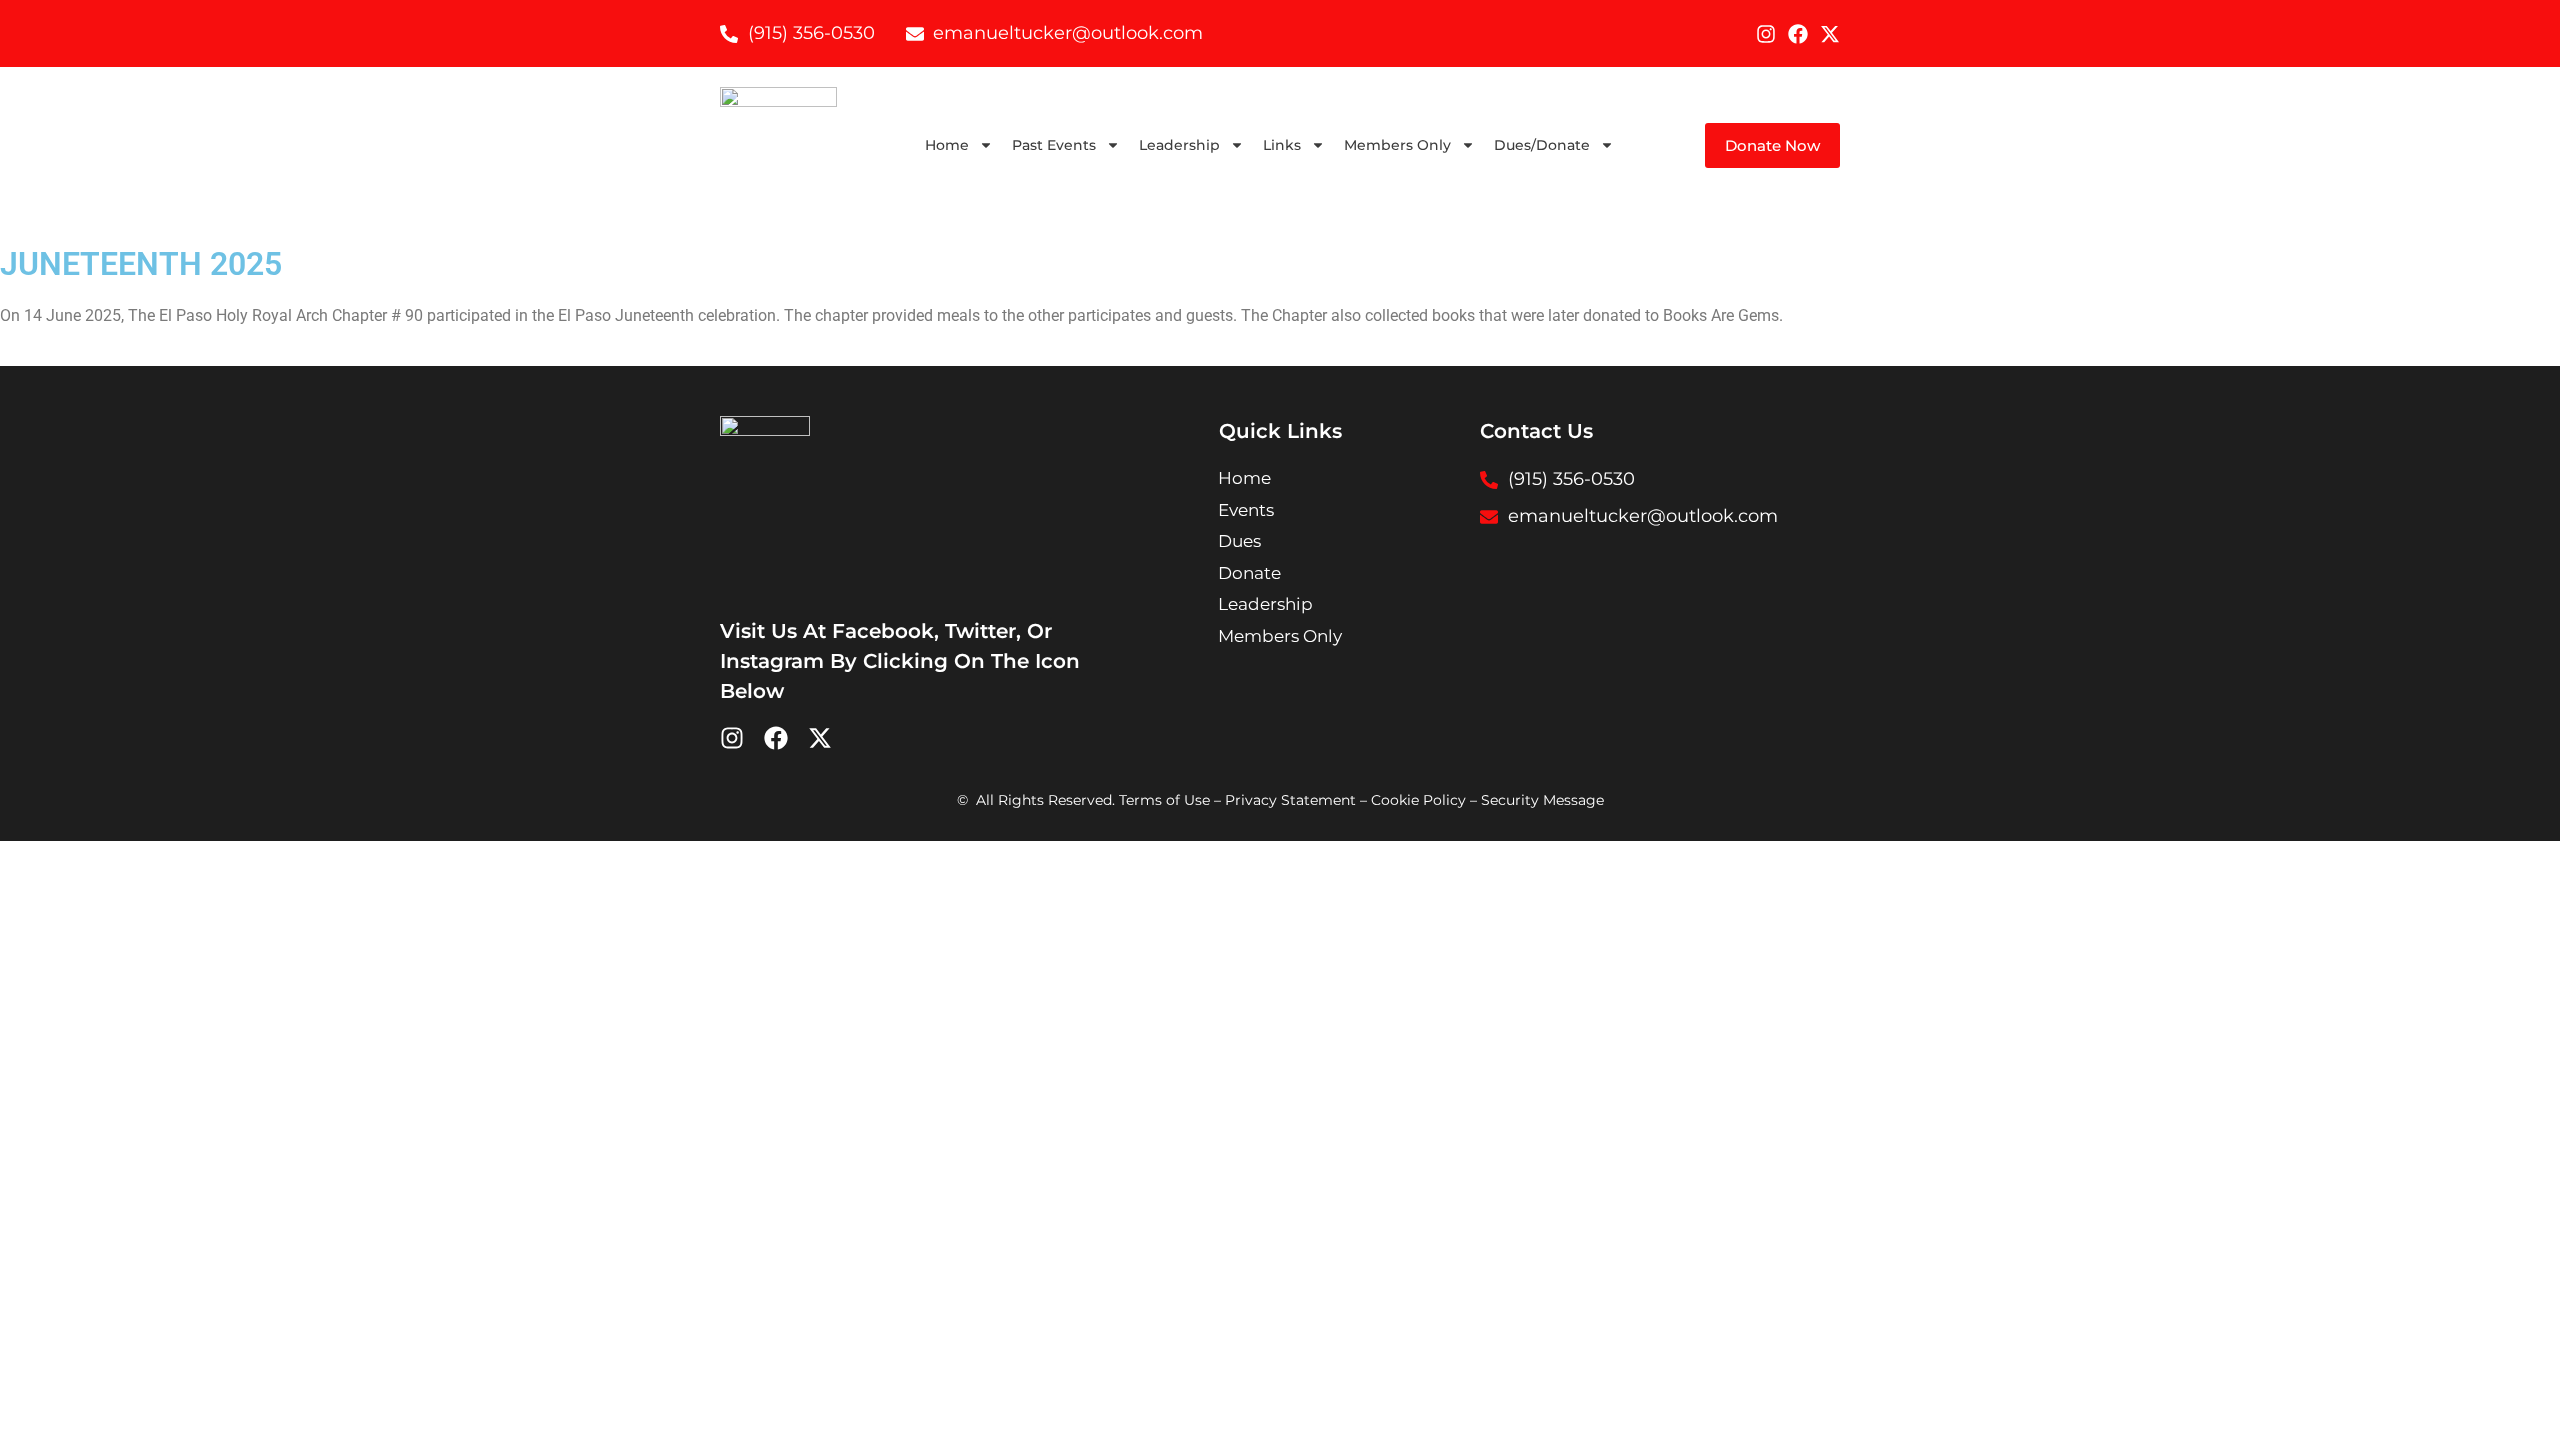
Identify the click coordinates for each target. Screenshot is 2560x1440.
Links (1282, 145)
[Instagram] (1766, 34)
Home (947, 145)
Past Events (1054, 145)
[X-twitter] (1830, 34)
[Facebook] (1798, 34)
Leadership (1179, 145)
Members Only (1397, 145)
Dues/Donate (1542, 145)
